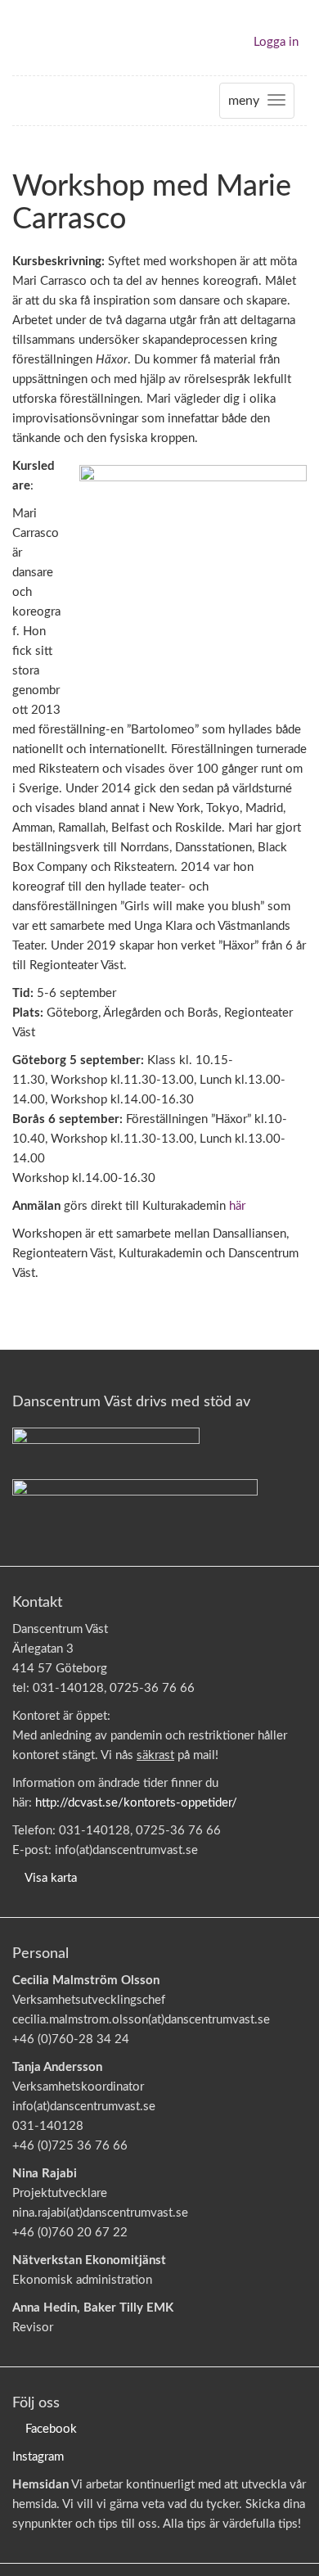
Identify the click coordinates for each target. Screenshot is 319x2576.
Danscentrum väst (60, 38)
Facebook (51, 2429)
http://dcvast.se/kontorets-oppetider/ (136, 1803)
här (237, 1206)
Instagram (38, 2457)
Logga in (276, 42)
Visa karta (51, 1878)
